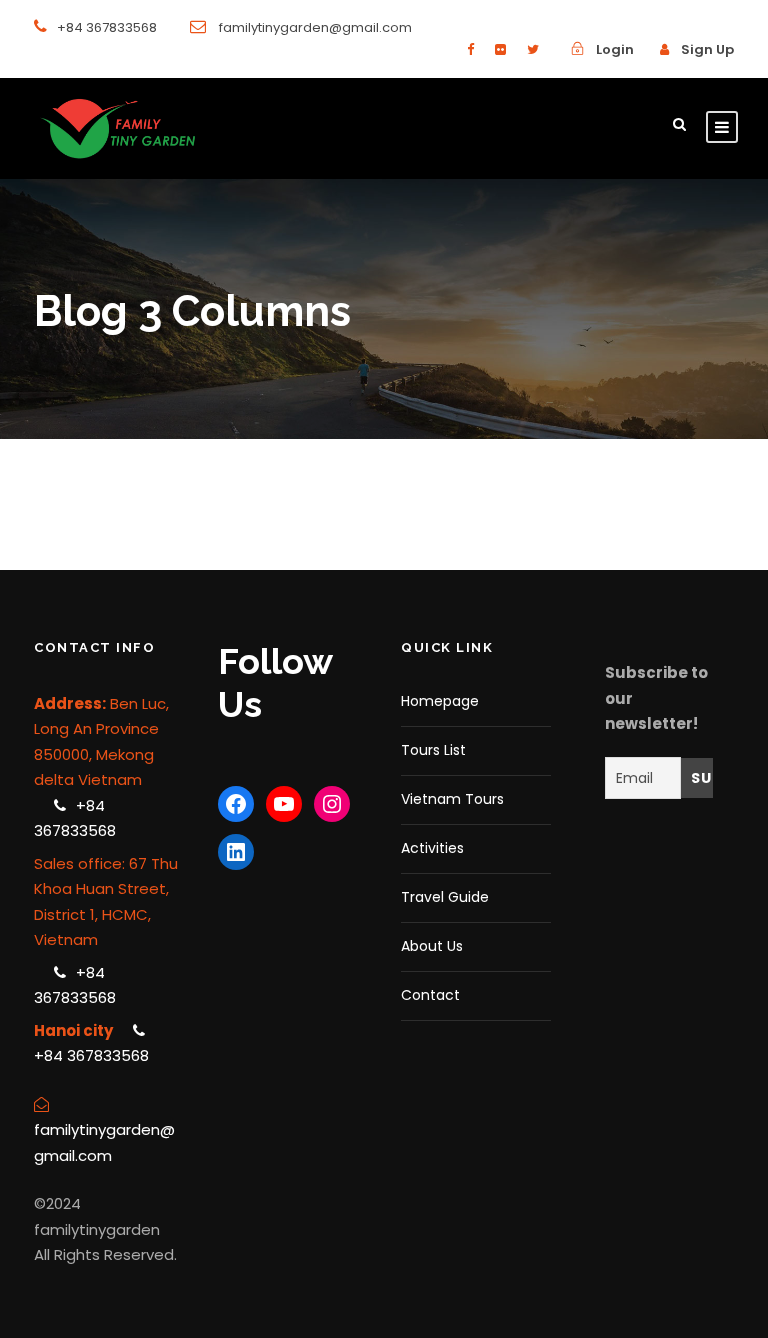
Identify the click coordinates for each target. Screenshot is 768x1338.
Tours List (433, 750)
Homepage (440, 701)
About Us (432, 946)
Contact (430, 995)
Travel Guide (445, 897)
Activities (432, 848)
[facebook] (470, 49)
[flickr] (500, 49)
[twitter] (533, 49)
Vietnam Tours (452, 799)
